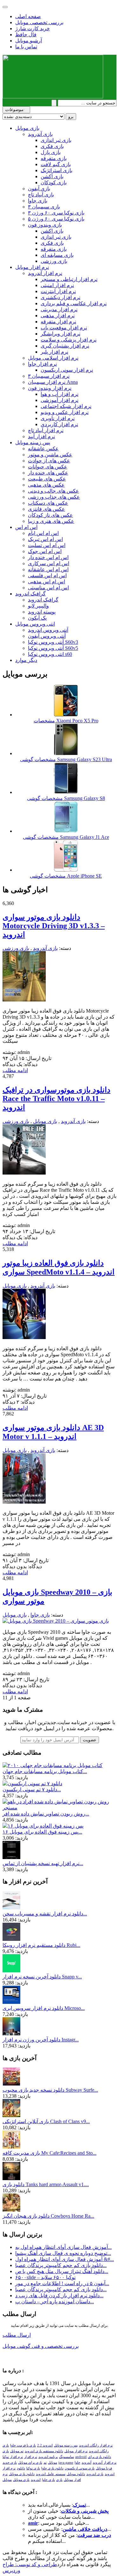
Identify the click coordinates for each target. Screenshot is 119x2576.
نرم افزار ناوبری (58, 418)
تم (45, 2463)
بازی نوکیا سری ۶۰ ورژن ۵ (56, 219)
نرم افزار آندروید (45, 273)
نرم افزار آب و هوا (60, 394)
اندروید (36, 2480)
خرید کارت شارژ (33, 28)
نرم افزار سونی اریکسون (67, 370)
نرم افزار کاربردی (59, 424)
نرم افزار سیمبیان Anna (53, 382)
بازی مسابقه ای (57, 255)
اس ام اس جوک (45, 551)
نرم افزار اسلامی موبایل (53, 358)
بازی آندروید (40, 134)
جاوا (77, 2463)
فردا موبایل (104, 2468)
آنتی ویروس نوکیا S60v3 (53, 642)
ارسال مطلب (17, 2335)
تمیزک (79, 2505)
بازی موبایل (27, 128)
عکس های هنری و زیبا (51, 521)
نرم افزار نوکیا (13, 2457)
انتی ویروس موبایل (35, 624)
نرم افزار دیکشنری (60, 297)
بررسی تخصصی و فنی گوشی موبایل (41, 2346)
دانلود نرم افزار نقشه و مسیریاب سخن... (45, 1914)
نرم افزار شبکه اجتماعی (66, 406)
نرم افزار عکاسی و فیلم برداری (74, 303)
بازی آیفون (39, 189)
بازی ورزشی (54, 261)
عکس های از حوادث (49, 461)
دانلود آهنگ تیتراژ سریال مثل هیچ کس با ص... (62, 2271)
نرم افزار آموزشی (60, 400)
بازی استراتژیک (56, 170)
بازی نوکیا (33, 2468)
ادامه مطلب (15, 1070)
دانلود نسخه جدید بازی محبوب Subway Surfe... (50, 2090)
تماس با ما (26, 47)
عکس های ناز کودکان (50, 515)
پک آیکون (37, 618)
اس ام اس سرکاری (49, 563)
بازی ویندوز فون (45, 225)
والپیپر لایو (38, 606)
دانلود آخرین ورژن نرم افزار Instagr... (41, 2040)
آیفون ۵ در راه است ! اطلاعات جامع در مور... (62, 2283)
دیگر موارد (26, 660)
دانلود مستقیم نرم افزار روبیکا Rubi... (41, 1945)
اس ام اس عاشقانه (48, 569)
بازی (59, 2480)
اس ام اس (26, 527)
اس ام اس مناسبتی (48, 588)
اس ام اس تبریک (45, 539)
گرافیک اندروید (30, 594)
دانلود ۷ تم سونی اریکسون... (32, 1790)
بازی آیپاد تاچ (41, 195)
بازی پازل (51, 152)
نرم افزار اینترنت (58, 291)
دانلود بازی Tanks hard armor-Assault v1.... (46, 2184)
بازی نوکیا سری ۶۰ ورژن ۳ (56, 213)
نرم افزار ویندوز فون (50, 388)
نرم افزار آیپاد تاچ (46, 430)
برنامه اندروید (48, 2457)
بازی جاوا (38, 201)
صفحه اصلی (28, 16)
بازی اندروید (95, 2474)
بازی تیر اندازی (56, 140)
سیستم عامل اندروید (51, 2474)
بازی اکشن (52, 176)
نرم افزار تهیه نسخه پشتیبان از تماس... (43, 1863)
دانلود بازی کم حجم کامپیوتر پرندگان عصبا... (61, 2265)
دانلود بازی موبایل (22, 2474)
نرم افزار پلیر (54, 352)
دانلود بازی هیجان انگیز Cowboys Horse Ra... (48, 2216)
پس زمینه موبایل (33, 442)
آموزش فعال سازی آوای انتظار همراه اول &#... (65, 2259)
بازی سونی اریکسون (80, 2468)
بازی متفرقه (54, 158)
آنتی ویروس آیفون (47, 636)
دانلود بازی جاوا (52, 2468)
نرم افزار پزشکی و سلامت (69, 340)
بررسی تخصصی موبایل (39, 22)
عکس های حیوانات (48, 467)
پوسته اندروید (42, 612)
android (81, 2457)
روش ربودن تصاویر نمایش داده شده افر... (46, 1814)
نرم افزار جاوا (42, 364)
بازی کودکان (54, 182)
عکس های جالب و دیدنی (53, 491)
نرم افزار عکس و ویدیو (65, 412)
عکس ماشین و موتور (50, 455)
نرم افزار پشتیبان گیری (65, 346)
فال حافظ (26, 35)
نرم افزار (31, 2457)
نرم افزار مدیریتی (59, 309)
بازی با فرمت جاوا (23, 2445)
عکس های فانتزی (46, 509)
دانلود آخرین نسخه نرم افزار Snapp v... (42, 1977)
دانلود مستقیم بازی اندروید (44, 2451)
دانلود (21, 2468)
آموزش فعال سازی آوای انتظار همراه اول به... (63, 2247)
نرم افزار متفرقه (58, 322)
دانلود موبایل (76, 2474)
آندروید (86, 2463)
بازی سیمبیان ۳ (44, 207)
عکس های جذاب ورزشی (54, 497)
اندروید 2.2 (45, 2445)
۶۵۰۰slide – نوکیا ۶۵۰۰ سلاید (45, 2277)
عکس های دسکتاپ (48, 503)
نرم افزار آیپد (41, 436)
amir (33, 2523)
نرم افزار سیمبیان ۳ (49, 376)
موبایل (7, 2480)
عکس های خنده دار (48, 473)
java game (66, 2463)
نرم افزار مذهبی (58, 316)
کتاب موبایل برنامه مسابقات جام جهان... (45, 1771)
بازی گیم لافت (56, 164)
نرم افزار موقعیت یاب (64, 328)
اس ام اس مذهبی (46, 582)
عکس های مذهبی (46, 485)
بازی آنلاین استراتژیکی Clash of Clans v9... (46, 2121)
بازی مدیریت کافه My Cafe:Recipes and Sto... (50, 2153)
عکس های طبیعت (47, 479)
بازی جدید (10, 2463)
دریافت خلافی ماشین (85, 2529)
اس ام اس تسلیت (47, 545)
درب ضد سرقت (94, 2535)
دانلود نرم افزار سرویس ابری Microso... (44, 2008)
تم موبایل (17, 2451)
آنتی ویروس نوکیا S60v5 (53, 648)
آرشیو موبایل (29, 41)
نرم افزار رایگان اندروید (96, 2445)
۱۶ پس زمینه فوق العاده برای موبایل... (42, 1832)
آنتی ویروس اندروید (48, 630)
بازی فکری (52, 146)
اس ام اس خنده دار (48, 557)
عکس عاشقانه (43, 449)
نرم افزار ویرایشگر (60, 334)
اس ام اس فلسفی (47, 576)
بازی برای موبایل (30, 2463)
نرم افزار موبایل (32, 267)
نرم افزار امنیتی (57, 285)
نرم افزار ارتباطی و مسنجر (69, 279)
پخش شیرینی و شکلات (85, 2511)
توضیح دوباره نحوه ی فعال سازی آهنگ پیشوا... (63, 2253)
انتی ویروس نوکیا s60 (50, 654)
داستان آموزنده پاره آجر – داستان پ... (55, 2302)
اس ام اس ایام (43, 533)
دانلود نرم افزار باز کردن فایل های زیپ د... (59, 2295)
